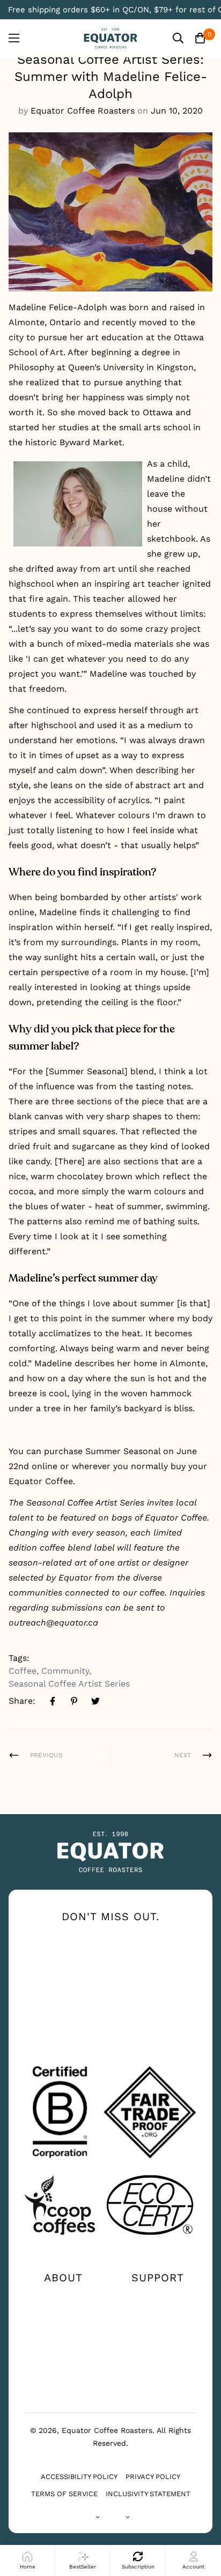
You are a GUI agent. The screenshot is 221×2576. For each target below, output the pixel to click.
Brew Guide (63, 2331)
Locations (158, 2314)
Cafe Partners (64, 2365)
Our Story (63, 2297)
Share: (22, 1701)
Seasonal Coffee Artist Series (69, 1684)
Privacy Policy (153, 2477)
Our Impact (64, 2314)
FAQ (158, 2331)
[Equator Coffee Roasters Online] (110, 38)
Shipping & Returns (158, 2353)
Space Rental (63, 2383)
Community (65, 1671)
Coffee (23, 1671)
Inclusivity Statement (148, 2494)
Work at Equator (63, 2348)
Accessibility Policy (79, 2477)
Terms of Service (64, 2494)
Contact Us (158, 2297)
